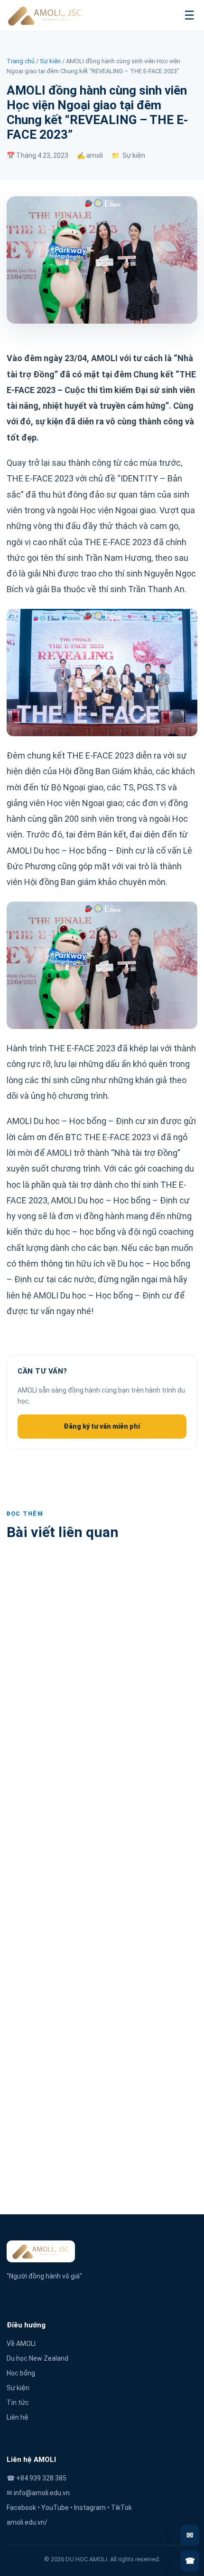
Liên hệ (18, 2417)
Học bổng (21, 2373)
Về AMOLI (21, 2344)
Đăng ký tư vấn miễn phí (102, 1426)
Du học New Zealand (37, 2358)
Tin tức (18, 2403)
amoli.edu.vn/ (27, 2522)
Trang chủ (21, 61)
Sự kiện (50, 61)
